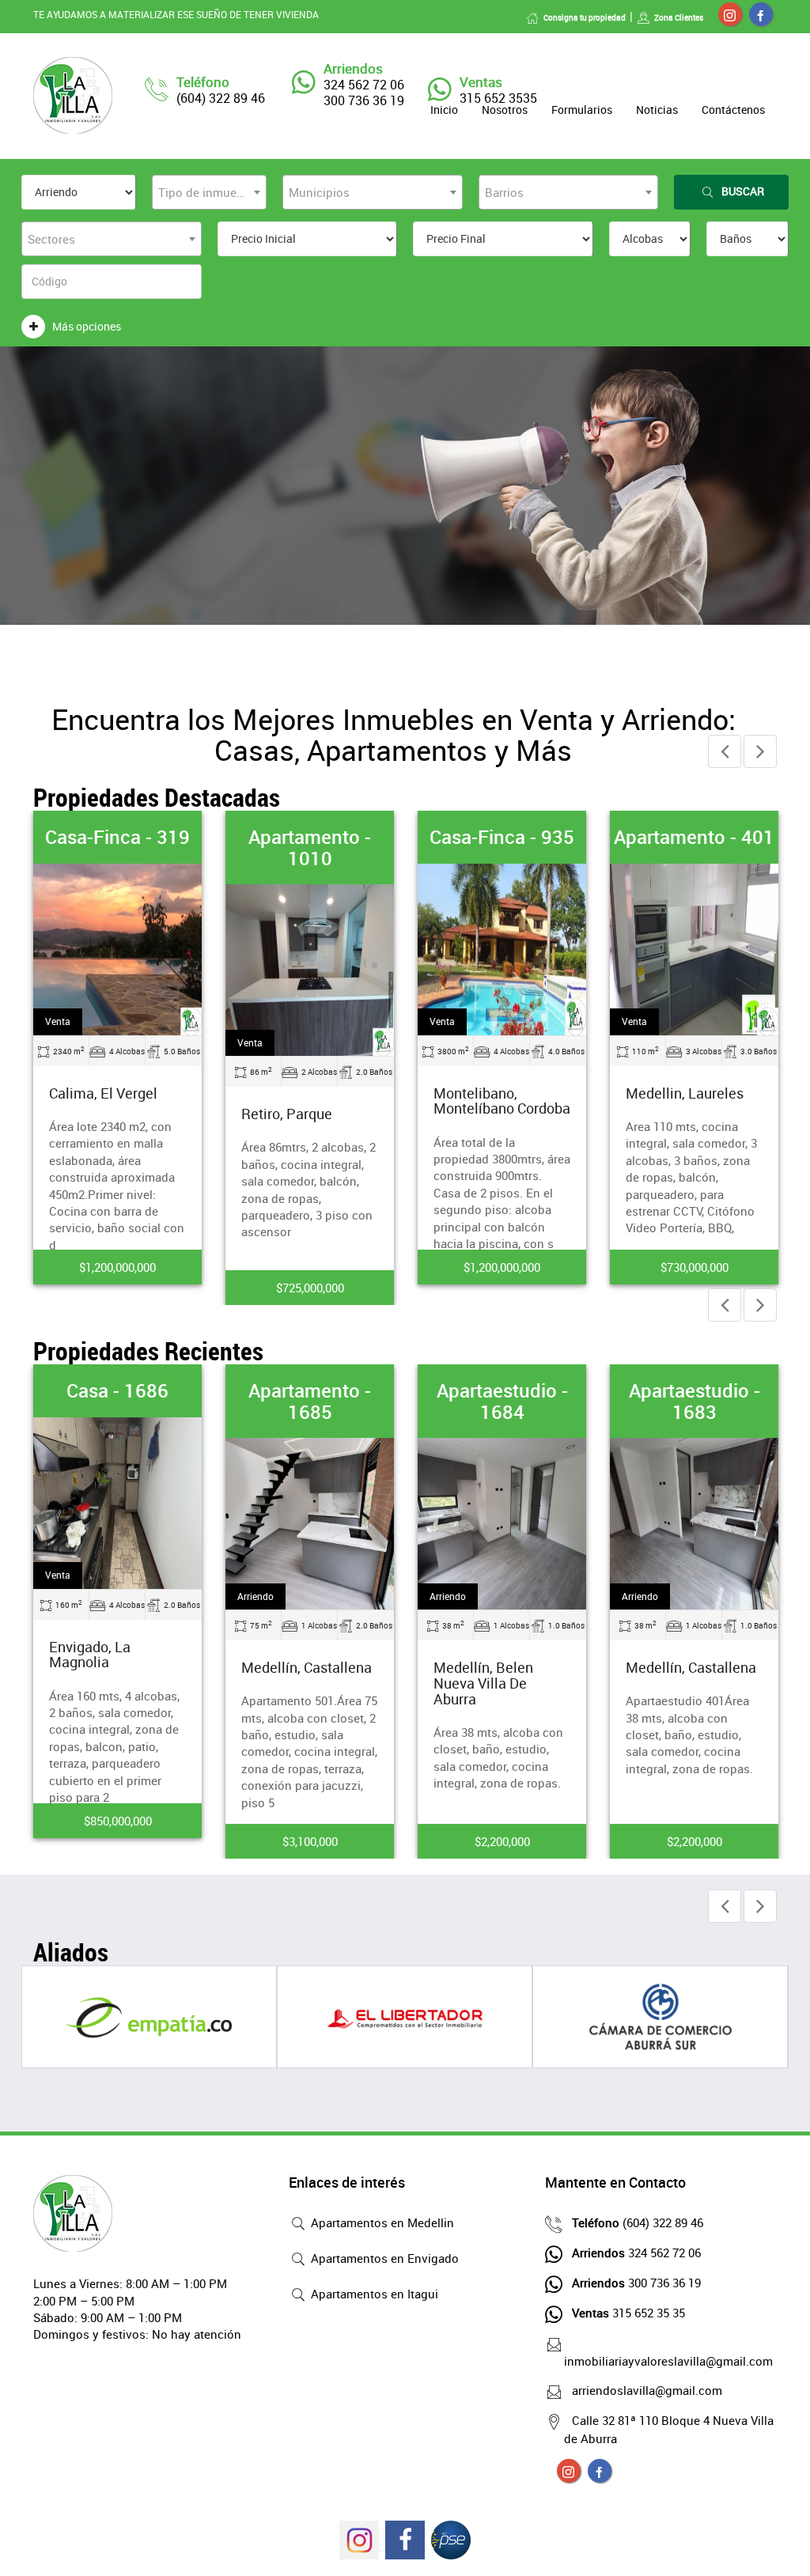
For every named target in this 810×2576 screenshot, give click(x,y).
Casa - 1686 (117, 1390)
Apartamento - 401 (694, 837)
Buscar (743, 191)
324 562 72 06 (636, 2253)
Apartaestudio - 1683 (695, 1401)
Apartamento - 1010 (310, 847)
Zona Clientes (679, 17)
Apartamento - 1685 (310, 1401)
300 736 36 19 (636, 2283)
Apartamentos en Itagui (373, 2294)
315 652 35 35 (628, 2313)
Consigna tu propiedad (585, 17)
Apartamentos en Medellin (381, 2222)
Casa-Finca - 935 (502, 837)
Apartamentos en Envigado (383, 2258)
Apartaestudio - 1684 (502, 1401)
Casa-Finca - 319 (117, 837)
